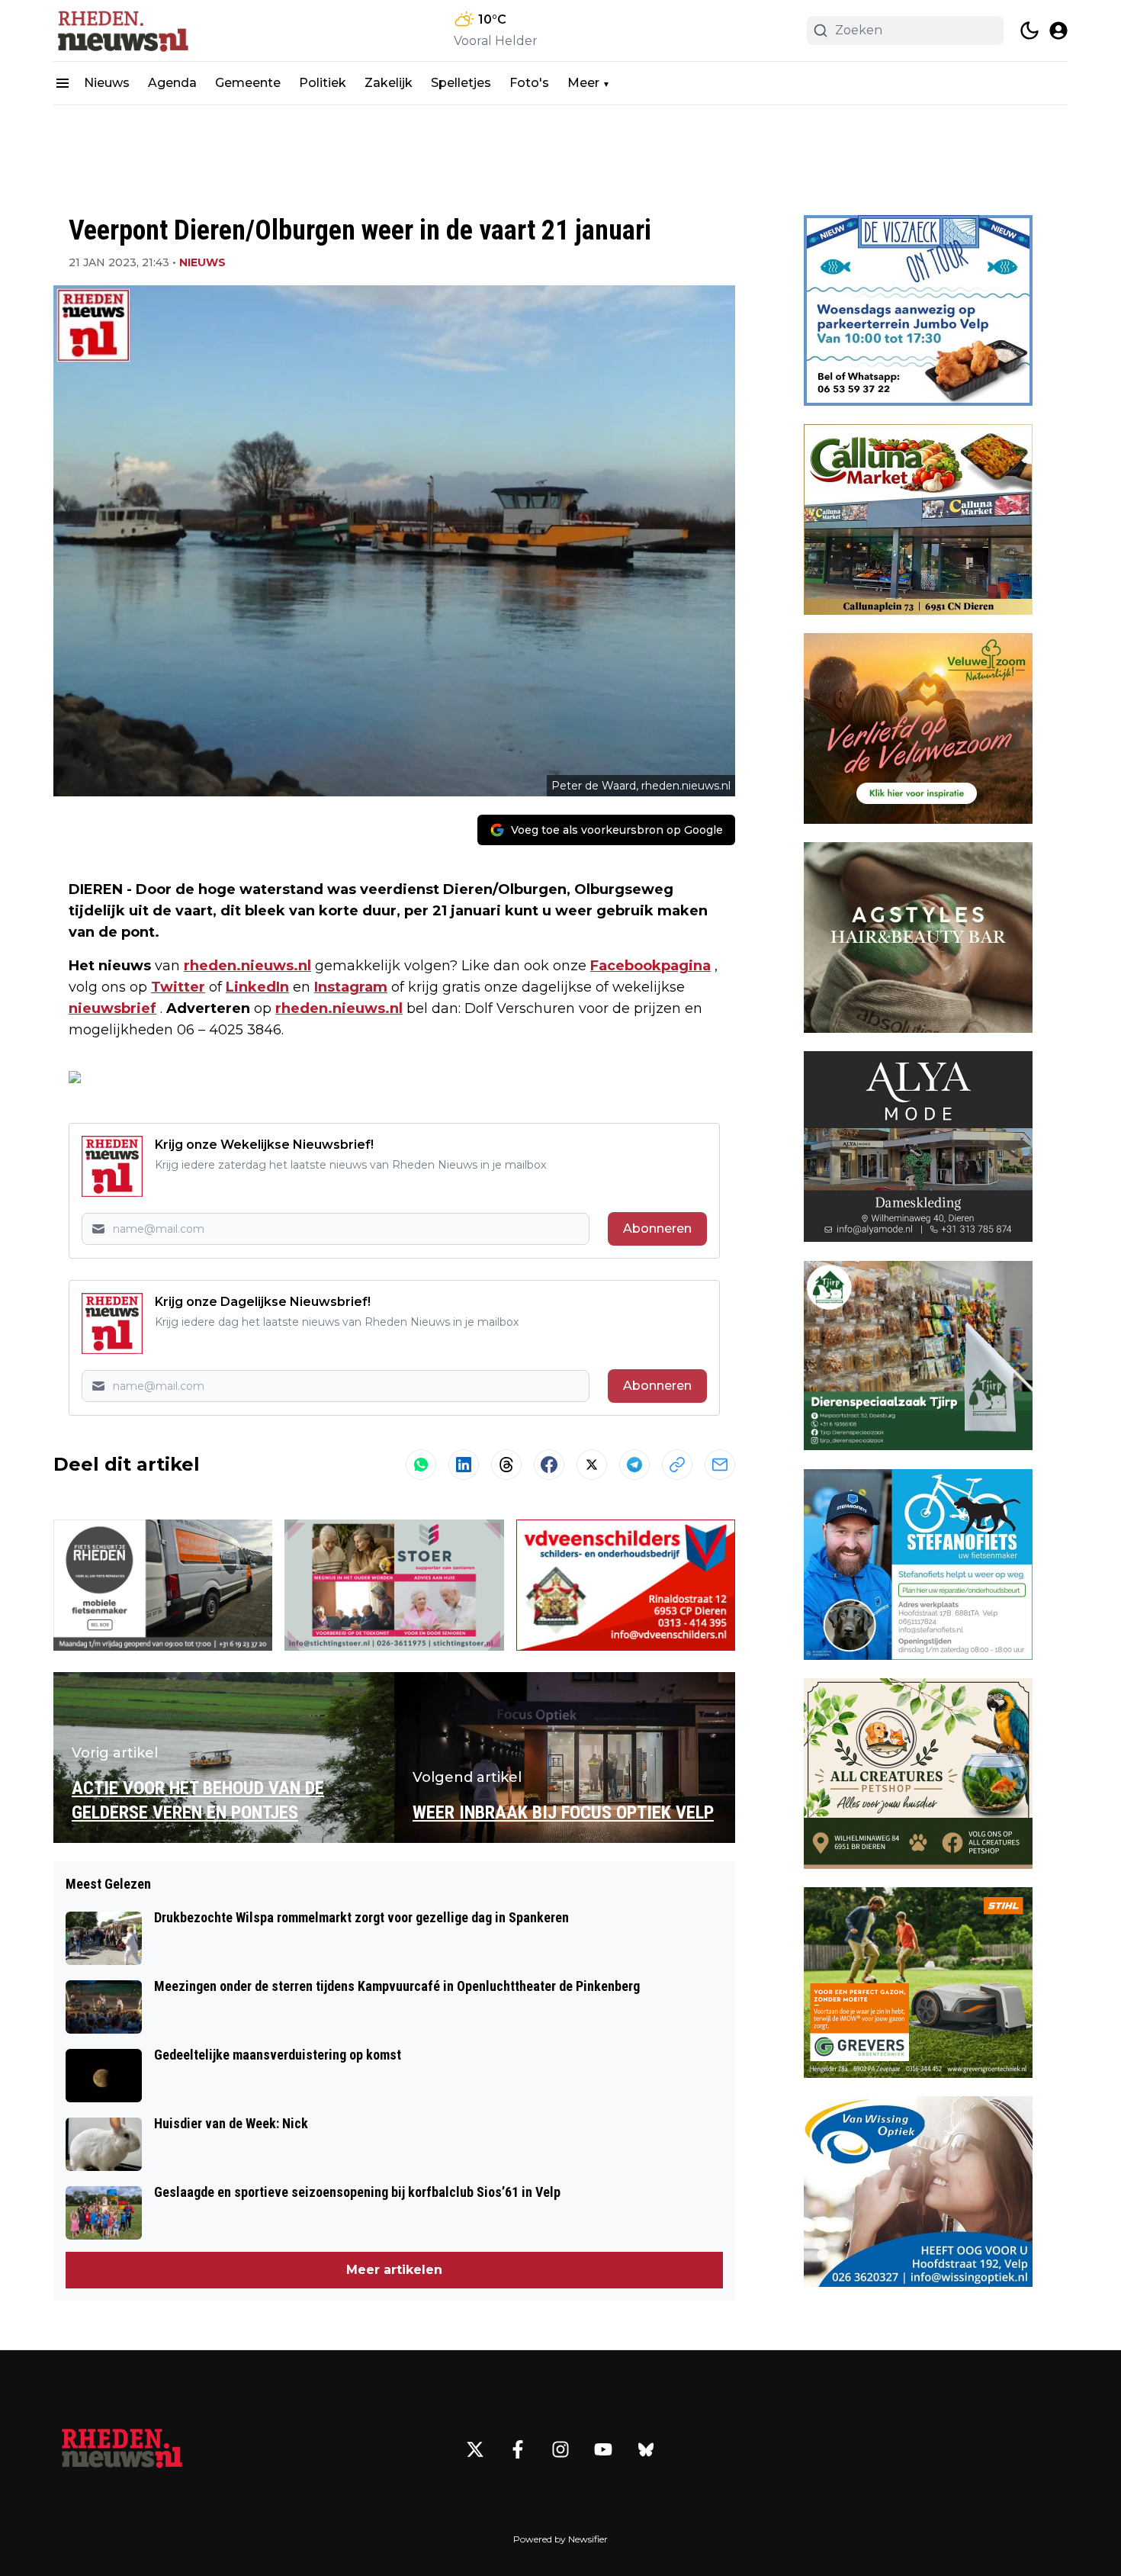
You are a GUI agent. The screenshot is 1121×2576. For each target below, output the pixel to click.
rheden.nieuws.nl (247, 966)
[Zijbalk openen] (63, 83)
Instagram (351, 987)
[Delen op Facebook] (549, 1465)
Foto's (529, 83)
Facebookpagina (650, 966)
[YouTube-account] (603, 2449)
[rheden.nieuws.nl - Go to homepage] (122, 2449)
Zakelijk (389, 83)
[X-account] (475, 2449)
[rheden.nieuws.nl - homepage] (122, 31)
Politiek (323, 83)
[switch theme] (1029, 31)
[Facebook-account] (518, 2449)
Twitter (178, 987)
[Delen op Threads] (506, 1465)
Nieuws (107, 83)
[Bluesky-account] (646, 2449)
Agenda (172, 83)
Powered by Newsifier (560, 2539)
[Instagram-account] (560, 2449)
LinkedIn (257, 987)
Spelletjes (461, 83)
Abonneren (657, 1229)
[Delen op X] (592, 1465)
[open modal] (1058, 31)
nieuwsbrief (112, 1008)
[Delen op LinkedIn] (464, 1465)
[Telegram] (634, 1465)
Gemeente (248, 83)
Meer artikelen (394, 2270)
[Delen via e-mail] (720, 1465)
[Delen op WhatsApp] (421, 1465)
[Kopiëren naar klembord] (677, 1465)
